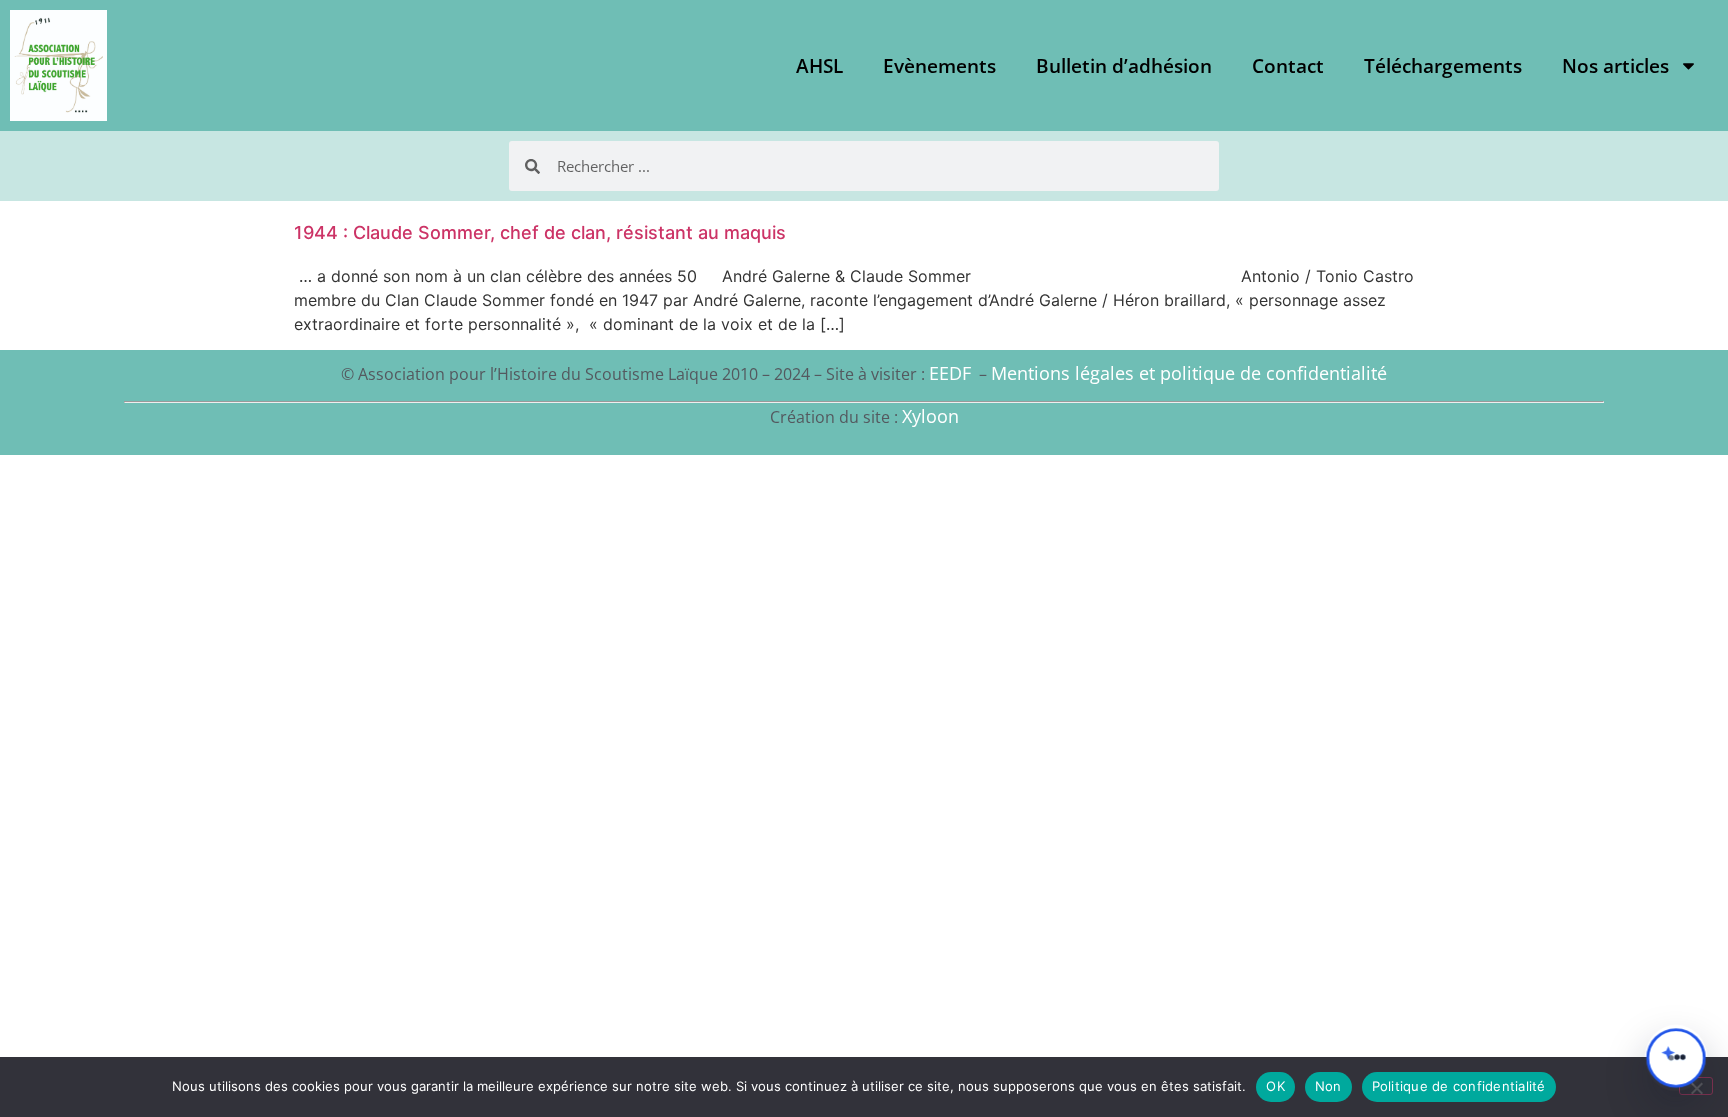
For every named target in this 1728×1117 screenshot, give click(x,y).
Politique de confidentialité (1459, 1086)
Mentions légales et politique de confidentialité (1189, 373)
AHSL (819, 66)
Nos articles (1615, 66)
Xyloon (930, 416)
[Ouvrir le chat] (1676, 1058)
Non (1328, 1086)
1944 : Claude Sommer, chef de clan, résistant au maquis (540, 232)
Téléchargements (1443, 66)
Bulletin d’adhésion (1124, 66)
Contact (1288, 66)
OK (1275, 1086)
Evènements (939, 66)
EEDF (950, 373)
